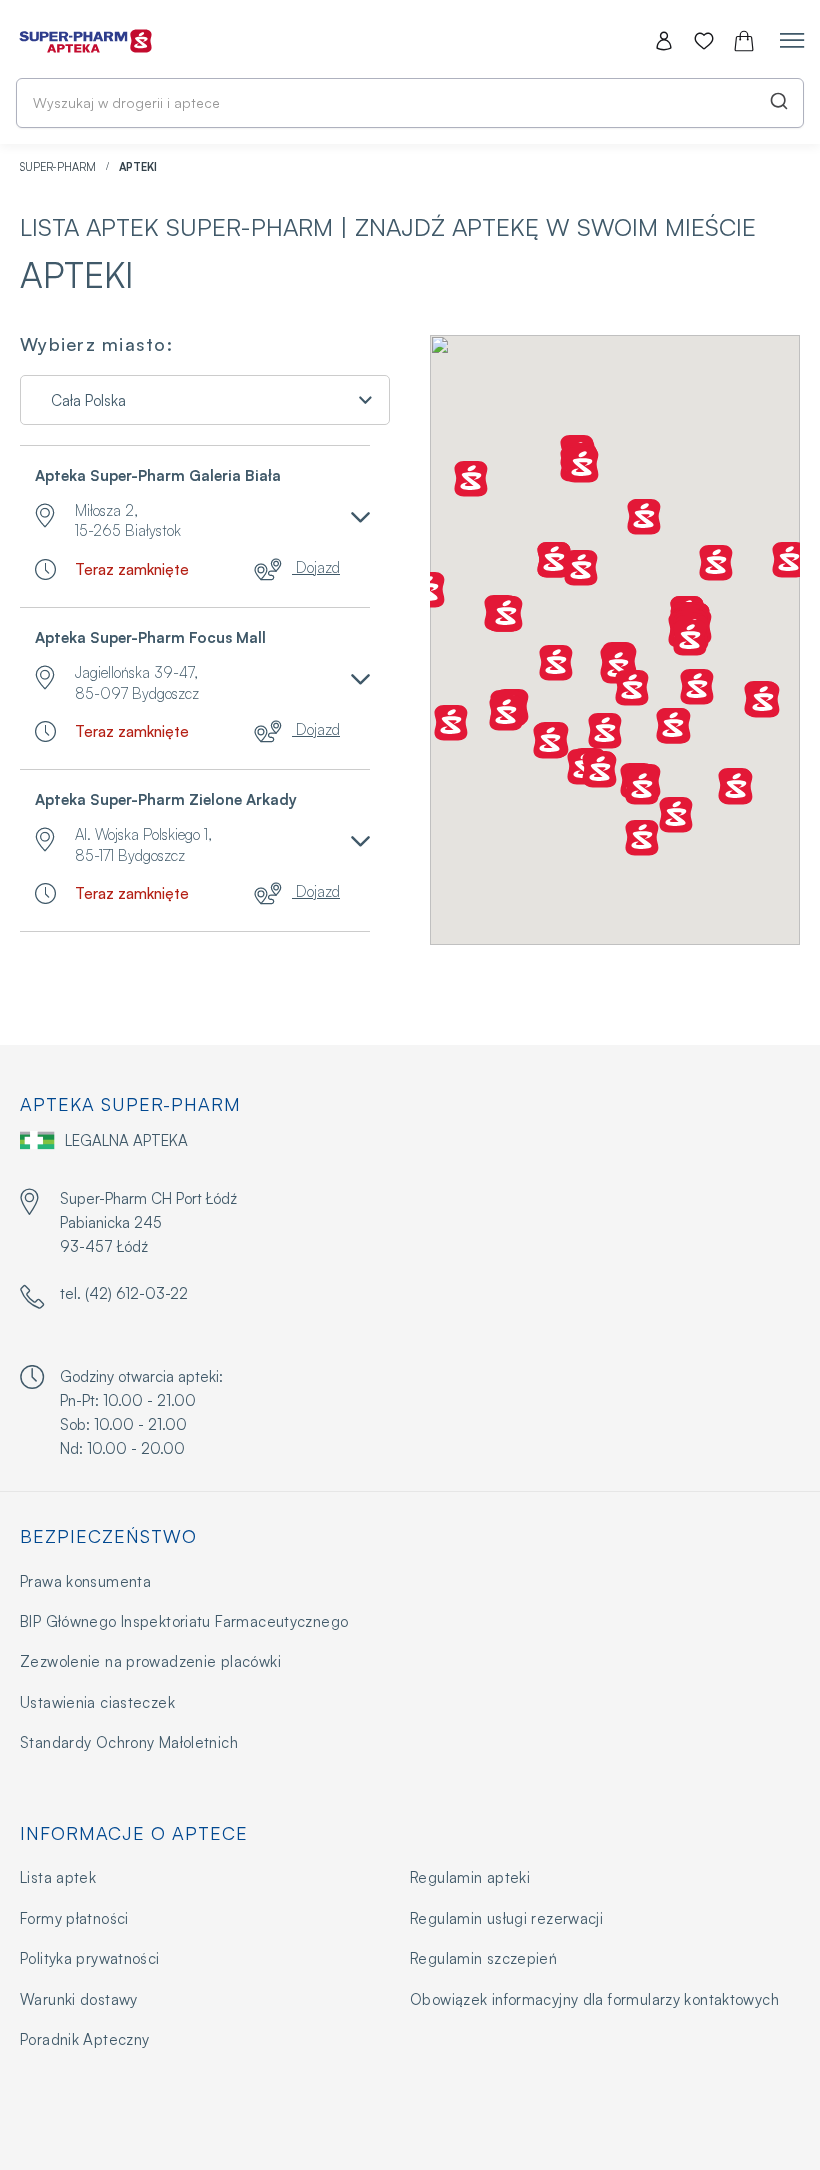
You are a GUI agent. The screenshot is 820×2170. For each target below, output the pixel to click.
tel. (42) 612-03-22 (124, 1293)
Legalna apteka (126, 1140)
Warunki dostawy (79, 1999)
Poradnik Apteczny (84, 2039)
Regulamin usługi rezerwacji (506, 1918)
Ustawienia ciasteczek (97, 1702)
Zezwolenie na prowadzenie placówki (150, 1661)
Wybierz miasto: (96, 345)
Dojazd (316, 567)
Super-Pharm (59, 167)
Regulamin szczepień (483, 1958)
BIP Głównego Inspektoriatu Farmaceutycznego (184, 1621)
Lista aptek (58, 1877)
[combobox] (410, 103)
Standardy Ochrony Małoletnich (129, 1742)
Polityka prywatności (90, 1958)
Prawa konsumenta (85, 1581)
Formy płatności (74, 1918)
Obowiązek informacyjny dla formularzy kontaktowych (594, 1999)
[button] (789, 560)
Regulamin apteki (470, 1877)
